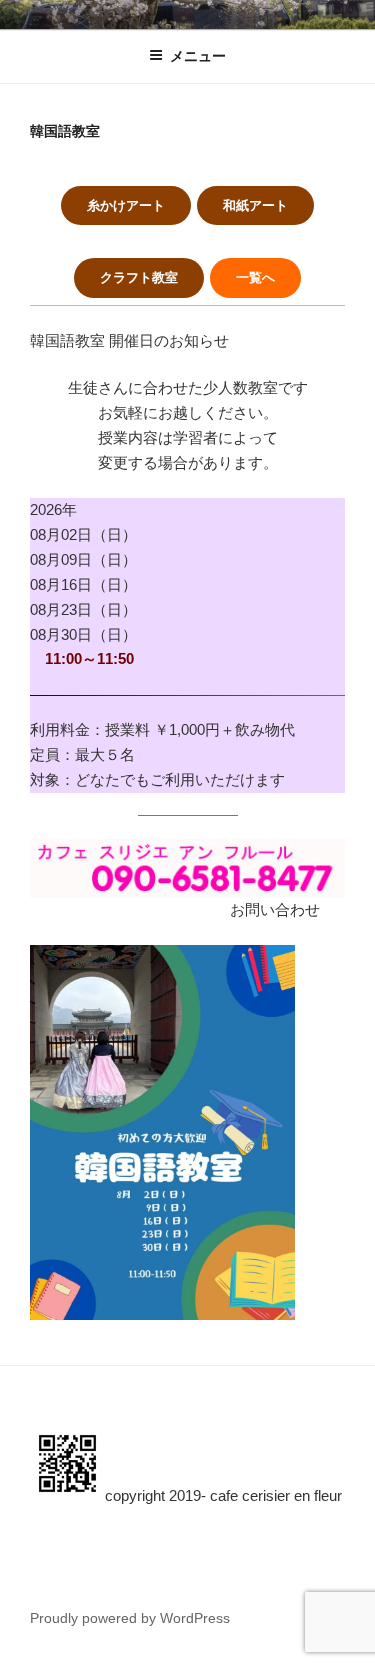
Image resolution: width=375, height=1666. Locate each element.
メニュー (198, 56)
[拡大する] (269, 971)
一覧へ (255, 277)
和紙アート (255, 205)
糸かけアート (126, 205)
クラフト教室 (139, 277)
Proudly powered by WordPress (130, 1618)
